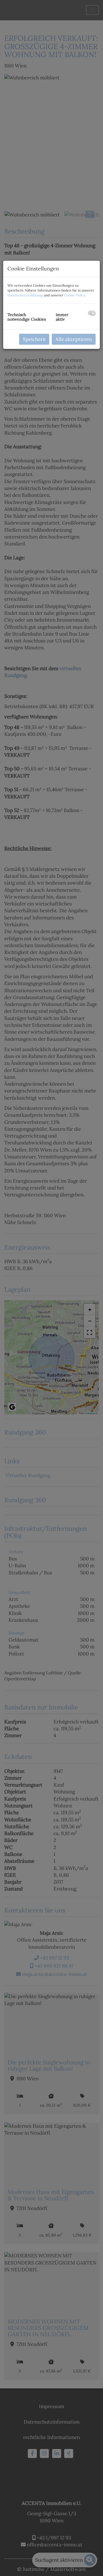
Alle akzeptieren (74, 339)
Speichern (34, 339)
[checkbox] (92, 313)
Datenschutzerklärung (25, 295)
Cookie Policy (75, 295)
